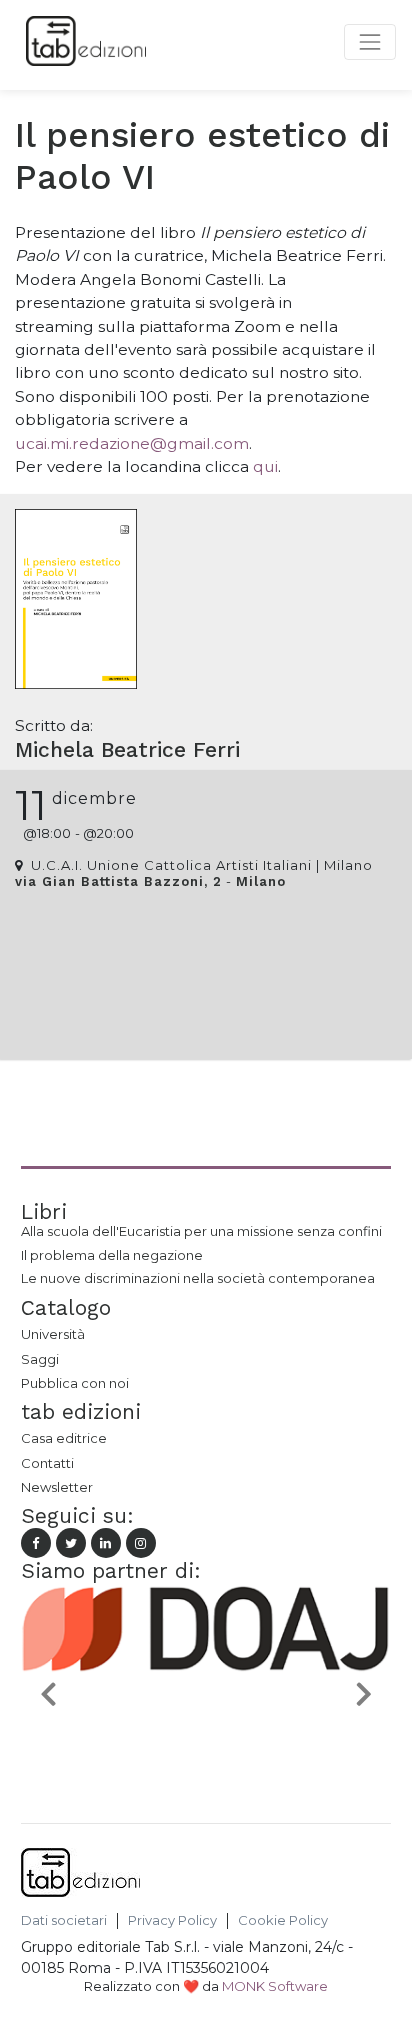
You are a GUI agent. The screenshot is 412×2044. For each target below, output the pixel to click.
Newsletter (57, 1487)
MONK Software (275, 1986)
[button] (49, 1693)
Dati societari (64, 1920)
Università (53, 1334)
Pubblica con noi (75, 1383)
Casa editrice (64, 1438)
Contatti (47, 1463)
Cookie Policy (283, 1920)
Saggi (40, 1359)
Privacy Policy (172, 1920)
